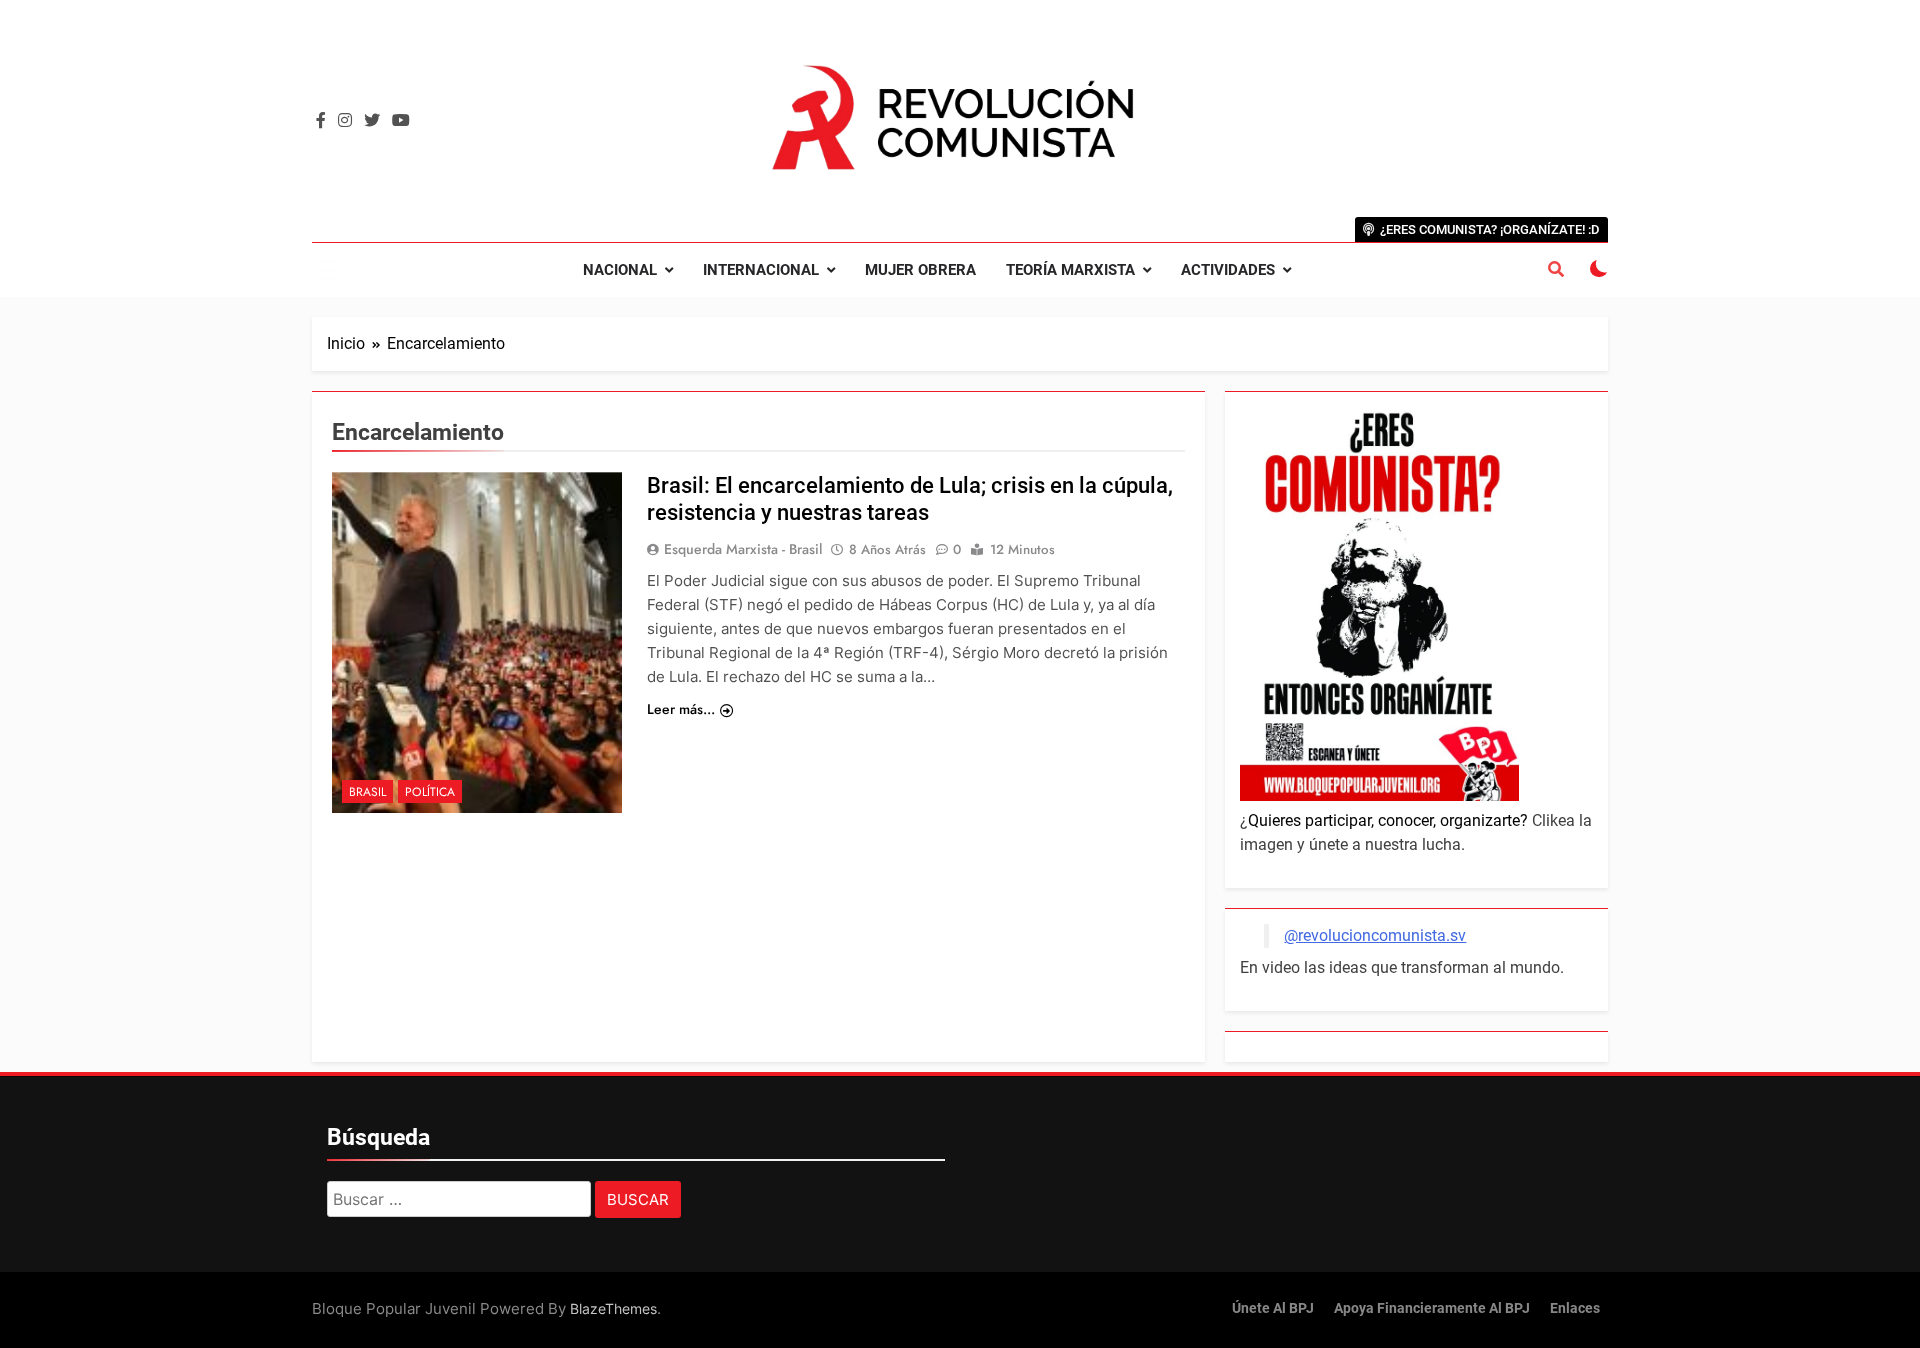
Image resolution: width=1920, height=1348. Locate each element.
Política (430, 792)
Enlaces (1575, 1308)
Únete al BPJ (1273, 1308)
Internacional (761, 270)
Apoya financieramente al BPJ (1432, 1308)
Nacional (620, 270)
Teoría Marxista (1070, 270)
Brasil (367, 792)
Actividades (1228, 270)
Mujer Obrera (920, 270)
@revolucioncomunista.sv (1375, 935)
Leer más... (681, 709)
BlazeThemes (613, 1308)
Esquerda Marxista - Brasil (743, 549)
